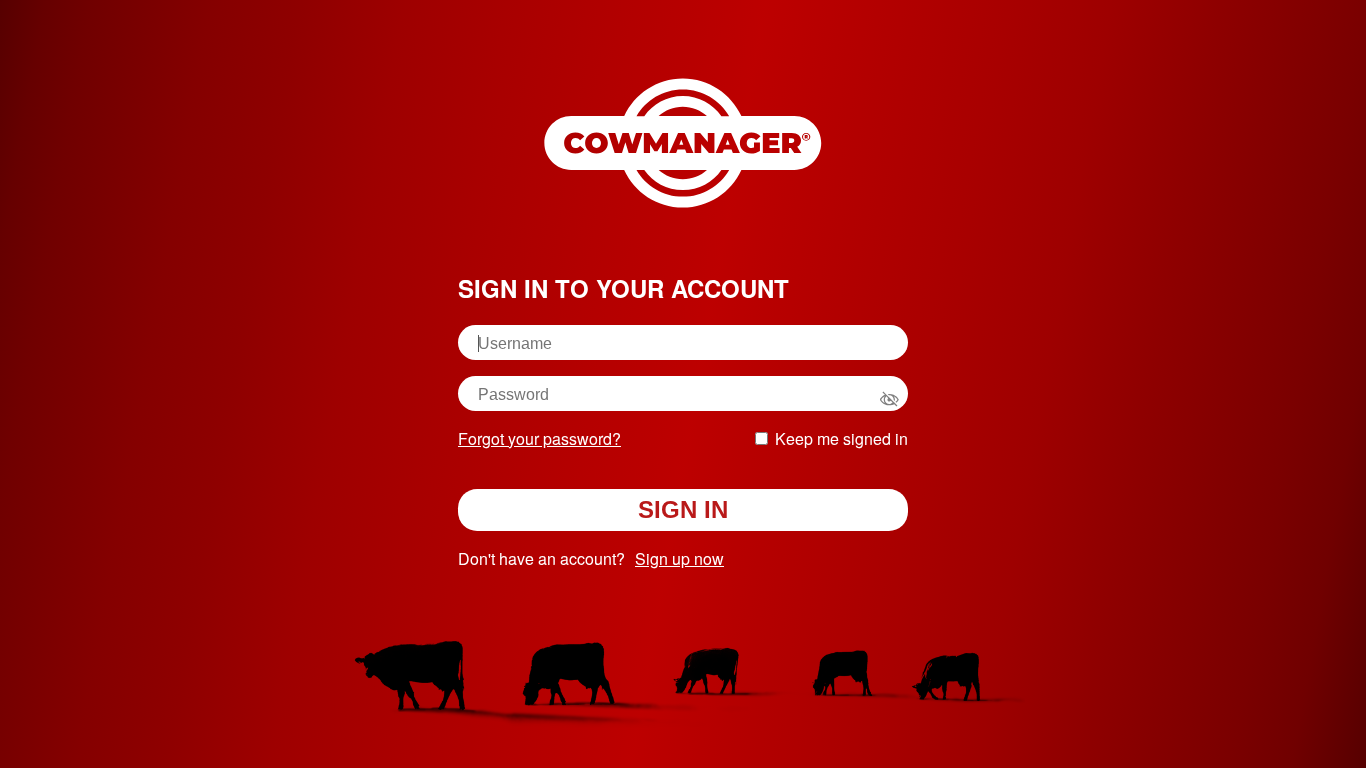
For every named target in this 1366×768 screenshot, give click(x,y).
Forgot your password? (539, 438)
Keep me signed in (841, 438)
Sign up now (679, 558)
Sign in (683, 509)
